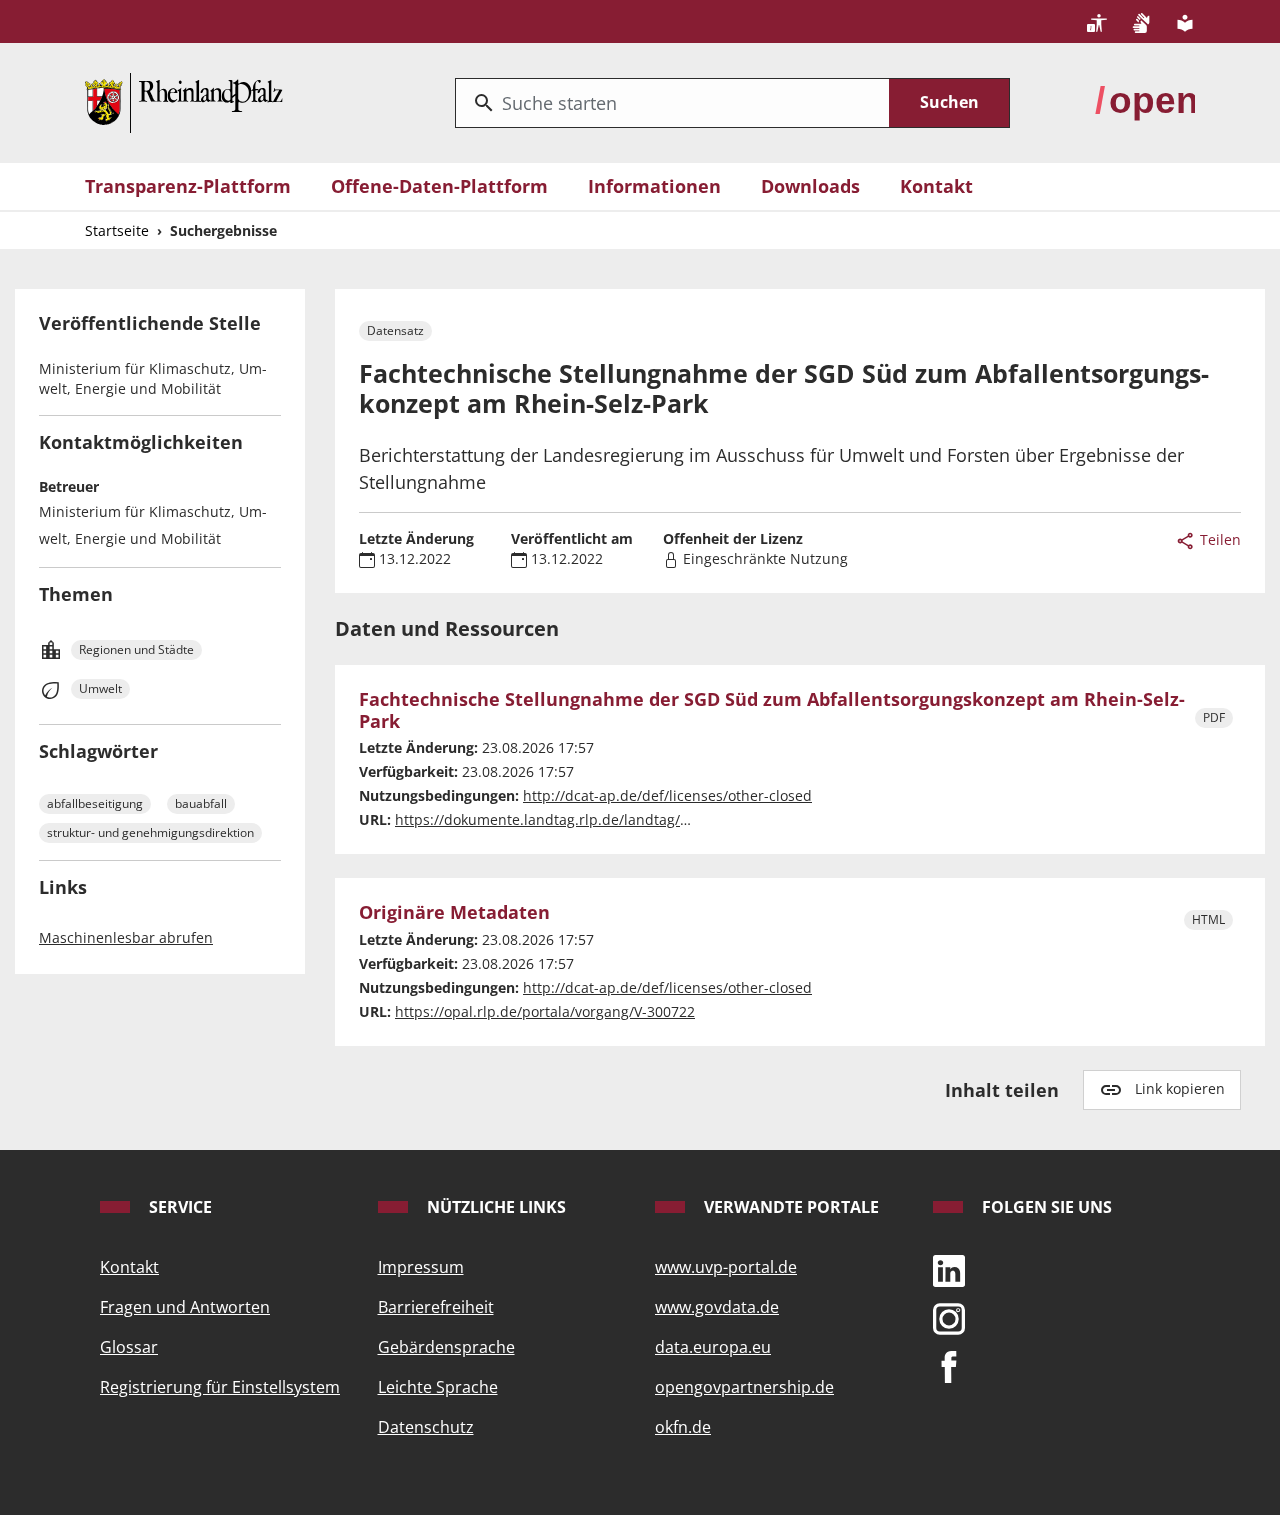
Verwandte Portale (789, 1207)
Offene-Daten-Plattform (439, 186)
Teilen (1218, 539)
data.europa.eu (713, 1347)
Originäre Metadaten (454, 913)
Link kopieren (1180, 1088)
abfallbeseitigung (95, 803)
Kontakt (936, 186)
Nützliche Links (494, 1207)
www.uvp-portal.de (726, 1267)
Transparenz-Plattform (188, 186)
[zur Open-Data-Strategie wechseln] (1145, 101)
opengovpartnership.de (744, 1387)
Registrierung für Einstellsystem (220, 1387)
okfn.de (683, 1427)
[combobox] (672, 103)
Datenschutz (426, 1427)
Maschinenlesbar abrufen (126, 937)
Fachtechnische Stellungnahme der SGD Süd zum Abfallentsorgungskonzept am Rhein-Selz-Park (772, 710)
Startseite (117, 230)
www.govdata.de (717, 1307)
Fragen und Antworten (185, 1307)
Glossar (129, 1347)
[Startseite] (184, 101)
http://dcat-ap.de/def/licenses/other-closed (667, 795)
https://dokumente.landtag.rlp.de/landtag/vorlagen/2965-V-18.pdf (615, 819)
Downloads (810, 186)
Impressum (421, 1267)
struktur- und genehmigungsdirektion (150, 832)
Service (178, 1207)
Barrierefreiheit (436, 1307)
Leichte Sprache (438, 1387)
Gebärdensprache (446, 1347)
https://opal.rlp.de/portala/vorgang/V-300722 (545, 1011)
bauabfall (201, 803)
